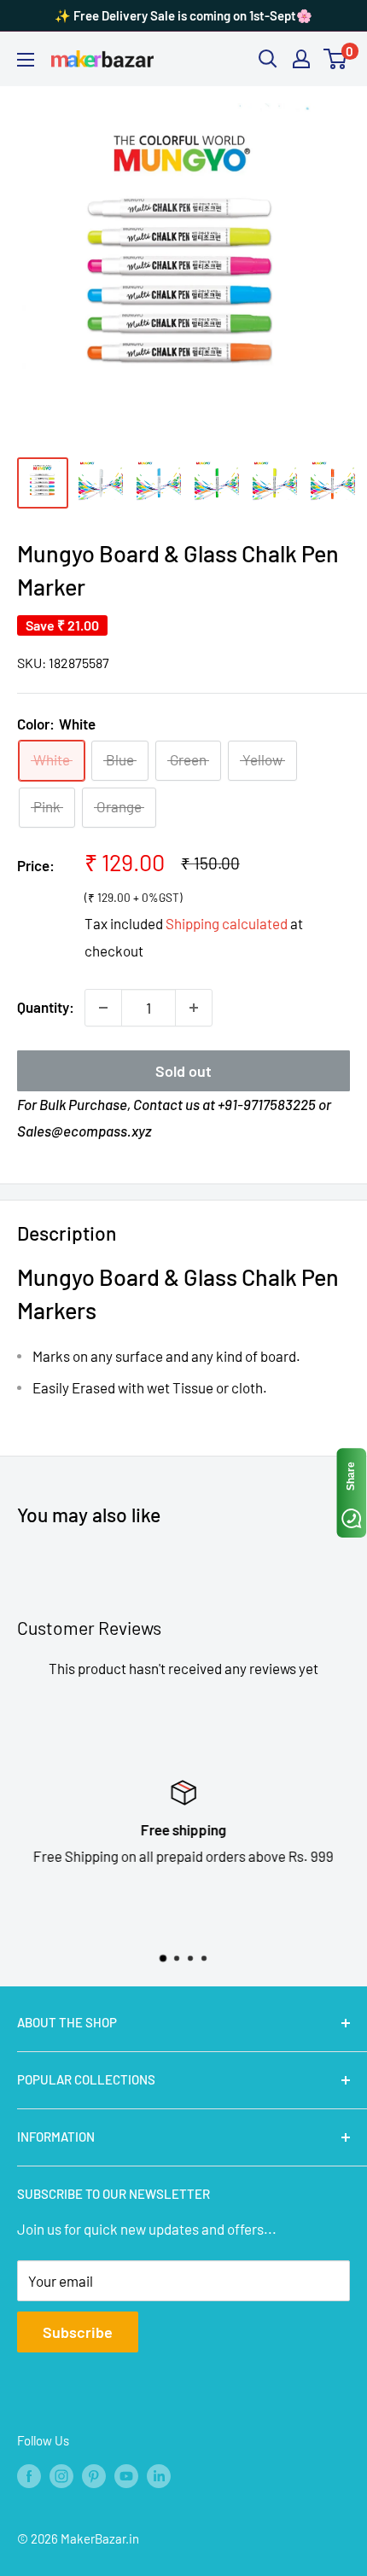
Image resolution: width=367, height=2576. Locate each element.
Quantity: (46, 1007)
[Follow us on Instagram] (61, 2475)
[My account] (301, 59)
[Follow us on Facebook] (29, 2475)
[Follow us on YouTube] (126, 2475)
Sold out (183, 1071)
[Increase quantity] (194, 1008)
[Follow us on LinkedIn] (159, 2475)
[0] (336, 59)
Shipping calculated (227, 923)
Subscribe (78, 2332)
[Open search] (268, 59)
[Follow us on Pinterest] (94, 2475)
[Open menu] (26, 60)
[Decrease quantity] (103, 1008)
